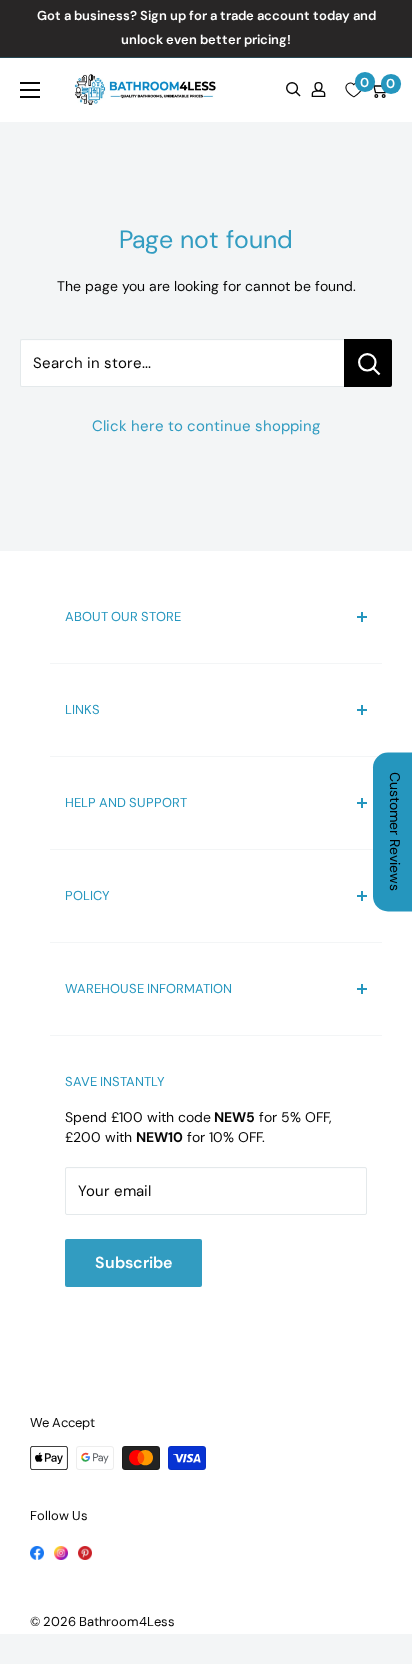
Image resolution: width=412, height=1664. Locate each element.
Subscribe (133, 1262)
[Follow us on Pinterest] (85, 1551)
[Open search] (293, 89)
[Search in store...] (368, 363)
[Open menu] (30, 90)
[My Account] (318, 89)
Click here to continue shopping (206, 426)
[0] (353, 90)
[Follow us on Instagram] (61, 1551)
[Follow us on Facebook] (37, 1551)
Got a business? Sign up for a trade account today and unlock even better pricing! (206, 27)
